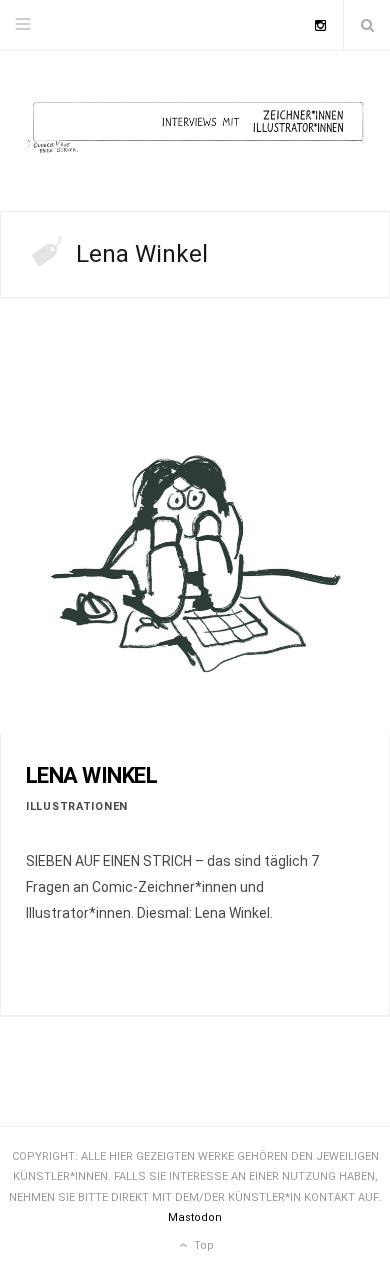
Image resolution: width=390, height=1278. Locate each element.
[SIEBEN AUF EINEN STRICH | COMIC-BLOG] (195, 131)
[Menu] (23, 25)
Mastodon (195, 1217)
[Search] (367, 25)
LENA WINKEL (91, 775)
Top (202, 1245)
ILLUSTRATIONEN (77, 806)
